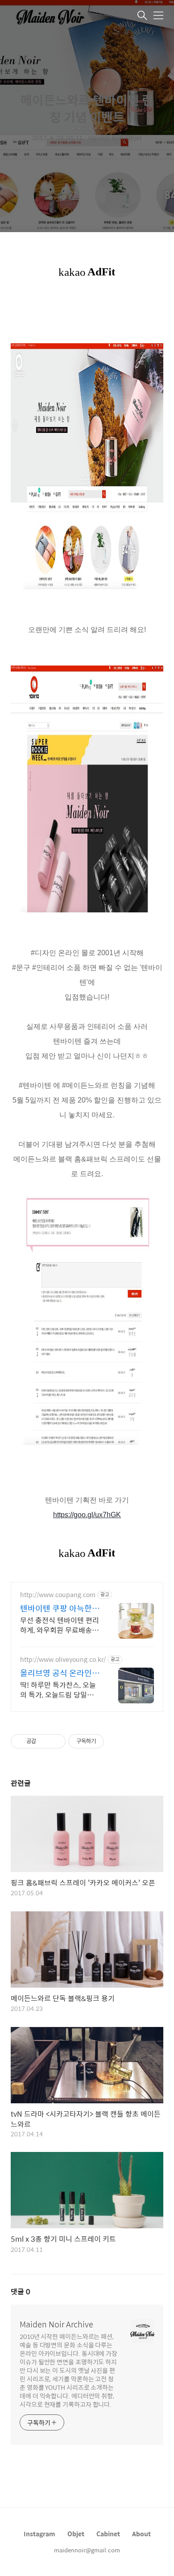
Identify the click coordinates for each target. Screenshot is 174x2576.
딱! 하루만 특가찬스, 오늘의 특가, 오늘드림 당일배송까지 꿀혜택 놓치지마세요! (60, 1690)
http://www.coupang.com (58, 1595)
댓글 (21, 2291)
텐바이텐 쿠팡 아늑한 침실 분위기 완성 (56, 1608)
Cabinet (108, 2534)
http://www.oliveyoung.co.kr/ (63, 1659)
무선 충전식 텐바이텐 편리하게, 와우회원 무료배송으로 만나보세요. (60, 1625)
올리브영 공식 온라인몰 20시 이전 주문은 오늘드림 (60, 1673)
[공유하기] (44, 1741)
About (141, 2534)
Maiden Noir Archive (56, 2324)
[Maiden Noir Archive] (55, 16)
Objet (76, 2534)
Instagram (39, 2534)
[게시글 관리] (56, 1741)
